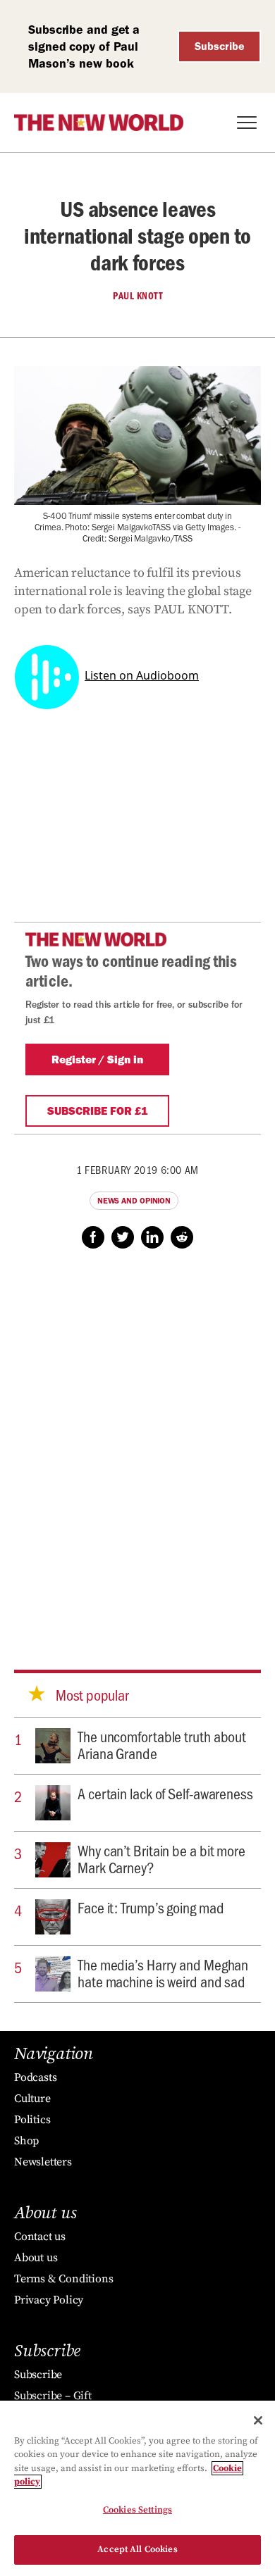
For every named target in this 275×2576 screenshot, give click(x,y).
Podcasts (35, 2077)
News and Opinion (134, 1201)
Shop (26, 2141)
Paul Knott (137, 296)
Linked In (152, 1237)
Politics (32, 2120)
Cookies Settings (137, 2510)
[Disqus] (137, 1446)
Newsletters (43, 2162)
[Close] (258, 2420)
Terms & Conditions (63, 2279)
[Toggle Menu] (247, 123)
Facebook (93, 1237)
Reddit (182, 1237)
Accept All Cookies (137, 2549)
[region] (137, 2488)
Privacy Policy (49, 2300)
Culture (32, 2099)
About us (36, 2258)
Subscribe (220, 46)
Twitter (123, 1237)
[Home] (99, 123)
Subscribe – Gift (53, 2396)
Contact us (40, 2237)
